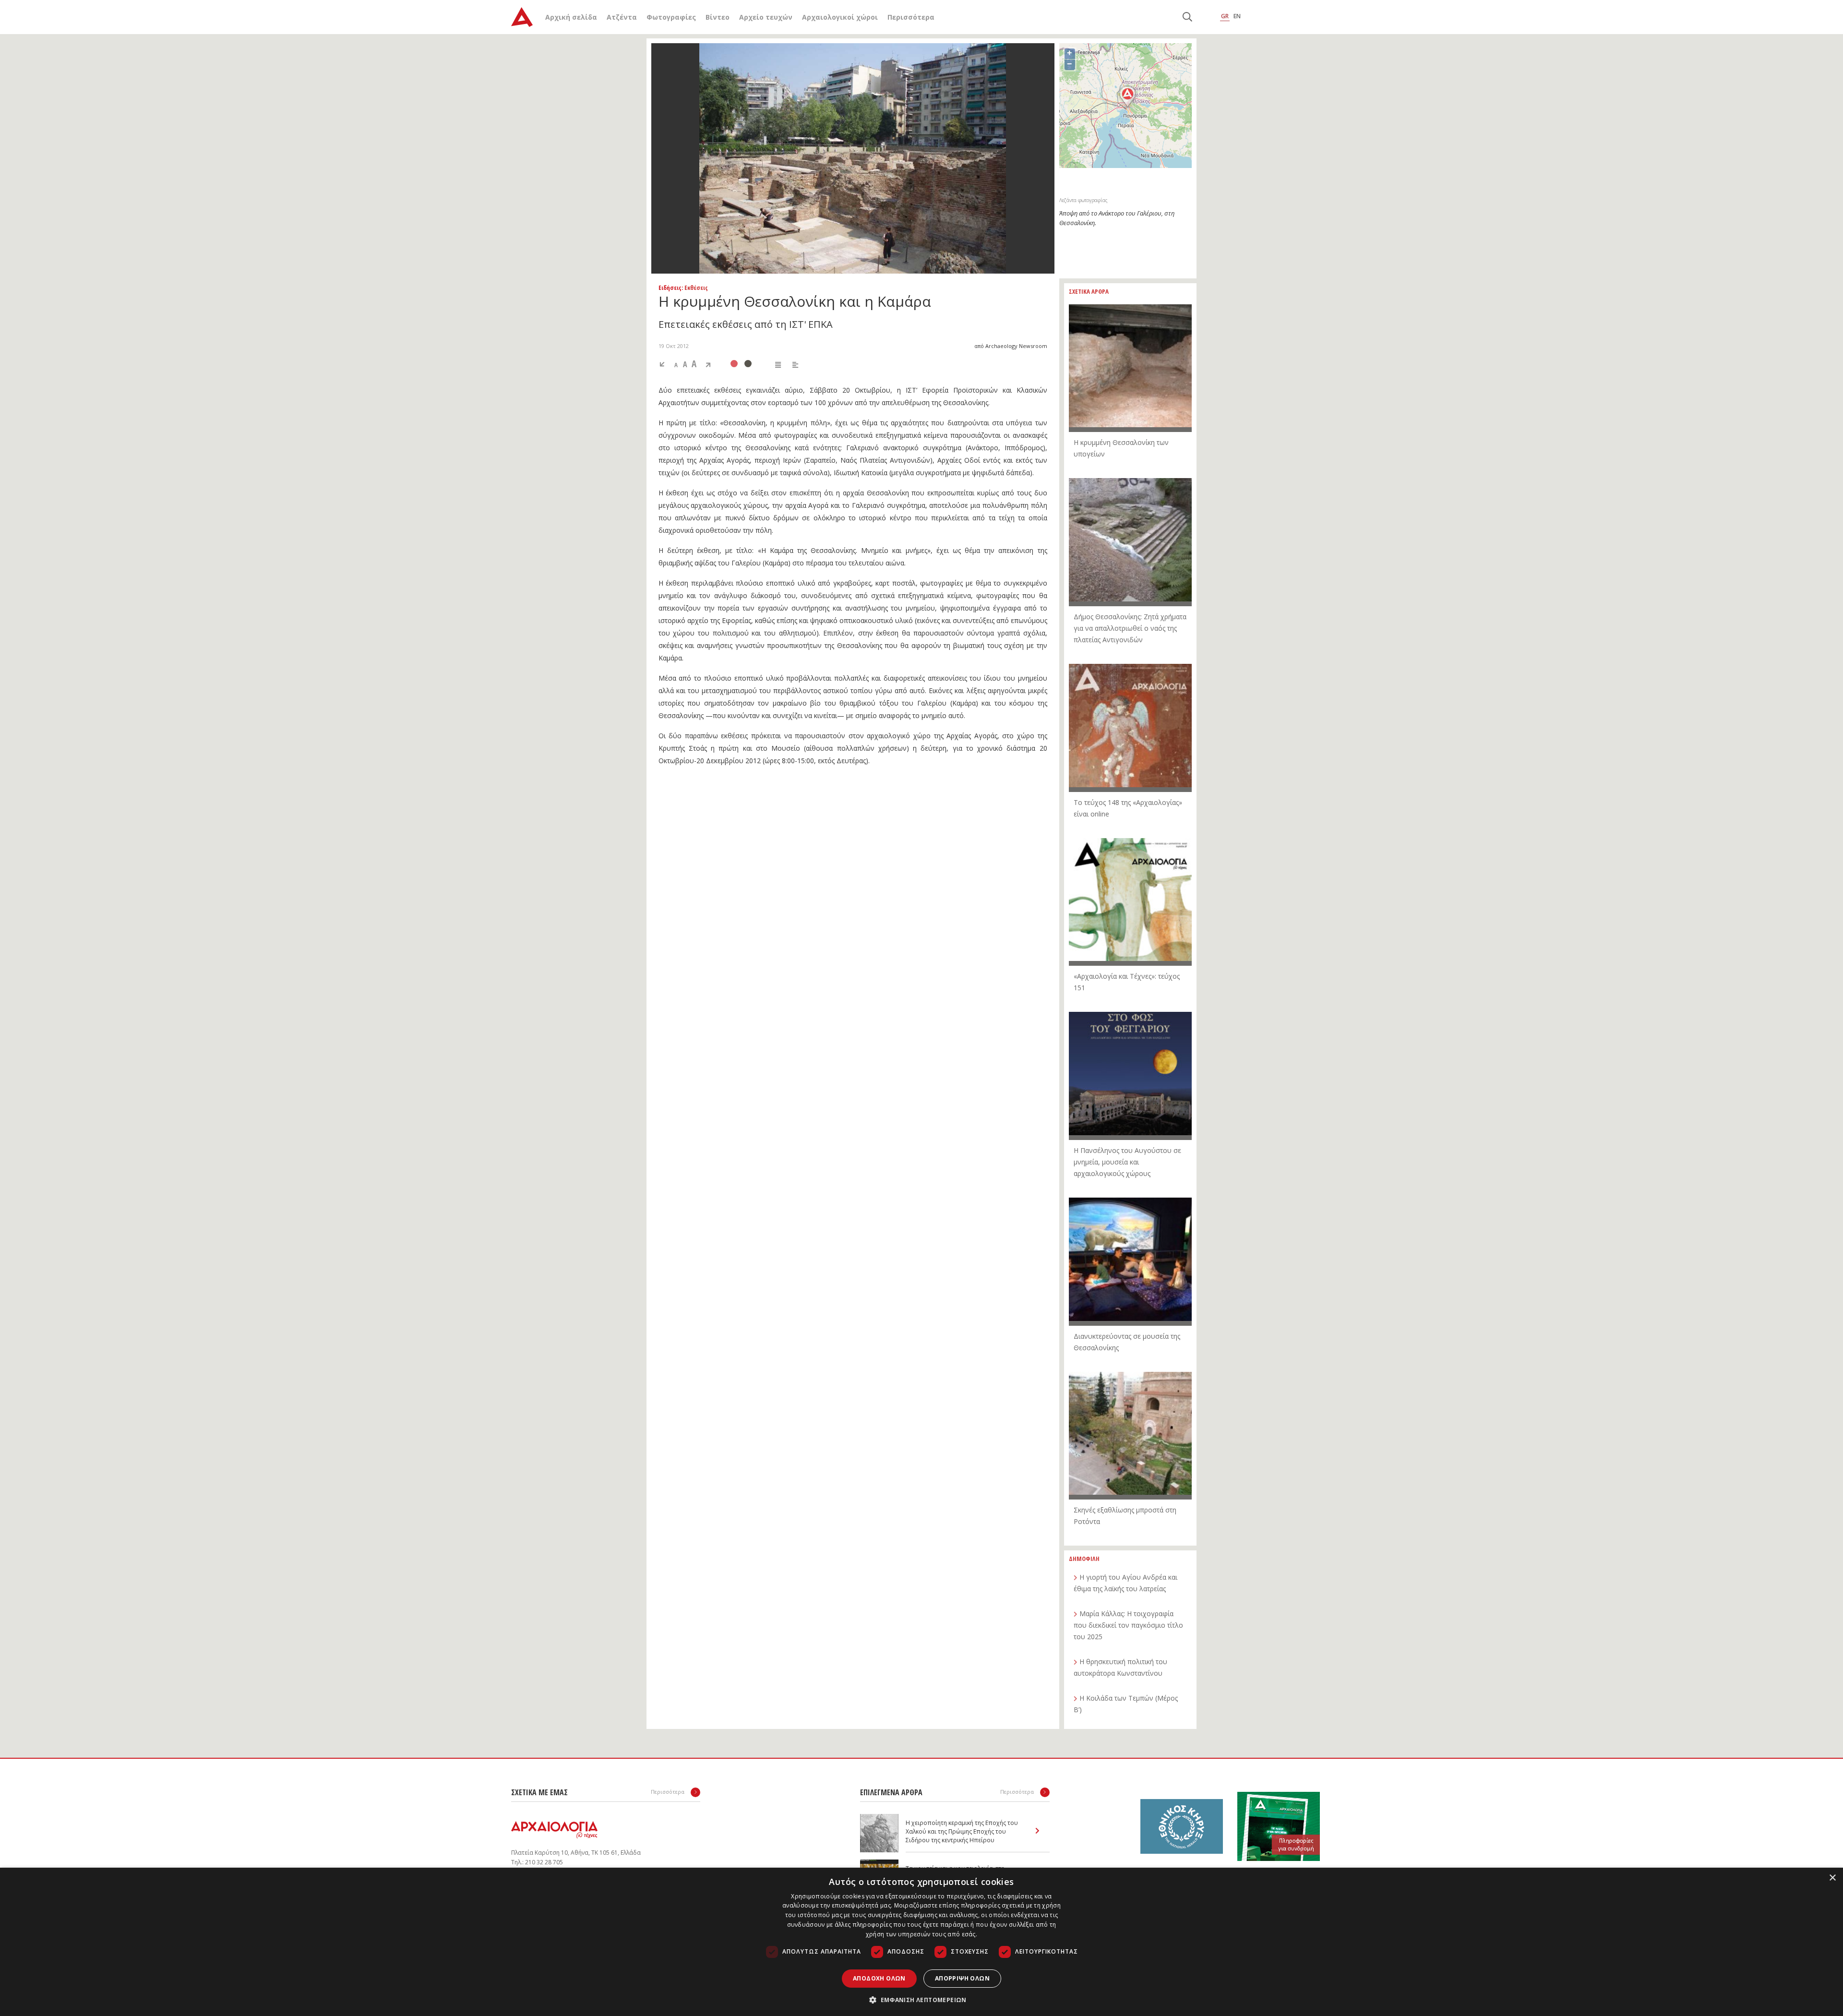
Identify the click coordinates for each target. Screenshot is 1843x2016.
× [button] (1832, 1878)
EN (1237, 16)
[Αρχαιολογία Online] (522, 17)
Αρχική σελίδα (571, 17)
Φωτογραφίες (671, 17)
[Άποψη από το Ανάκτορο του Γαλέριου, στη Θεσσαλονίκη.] (853, 158)
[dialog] (921, 1942)
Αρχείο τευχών (766, 17)
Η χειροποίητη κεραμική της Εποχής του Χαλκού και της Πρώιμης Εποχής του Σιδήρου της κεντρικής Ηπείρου (962, 1831)
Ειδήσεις (670, 288)
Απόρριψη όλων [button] (962, 1978)
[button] (921, 2000)
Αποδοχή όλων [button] (879, 1978)
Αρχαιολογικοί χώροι (840, 17)
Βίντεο (718, 17)
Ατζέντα (622, 17)
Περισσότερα (911, 17)
